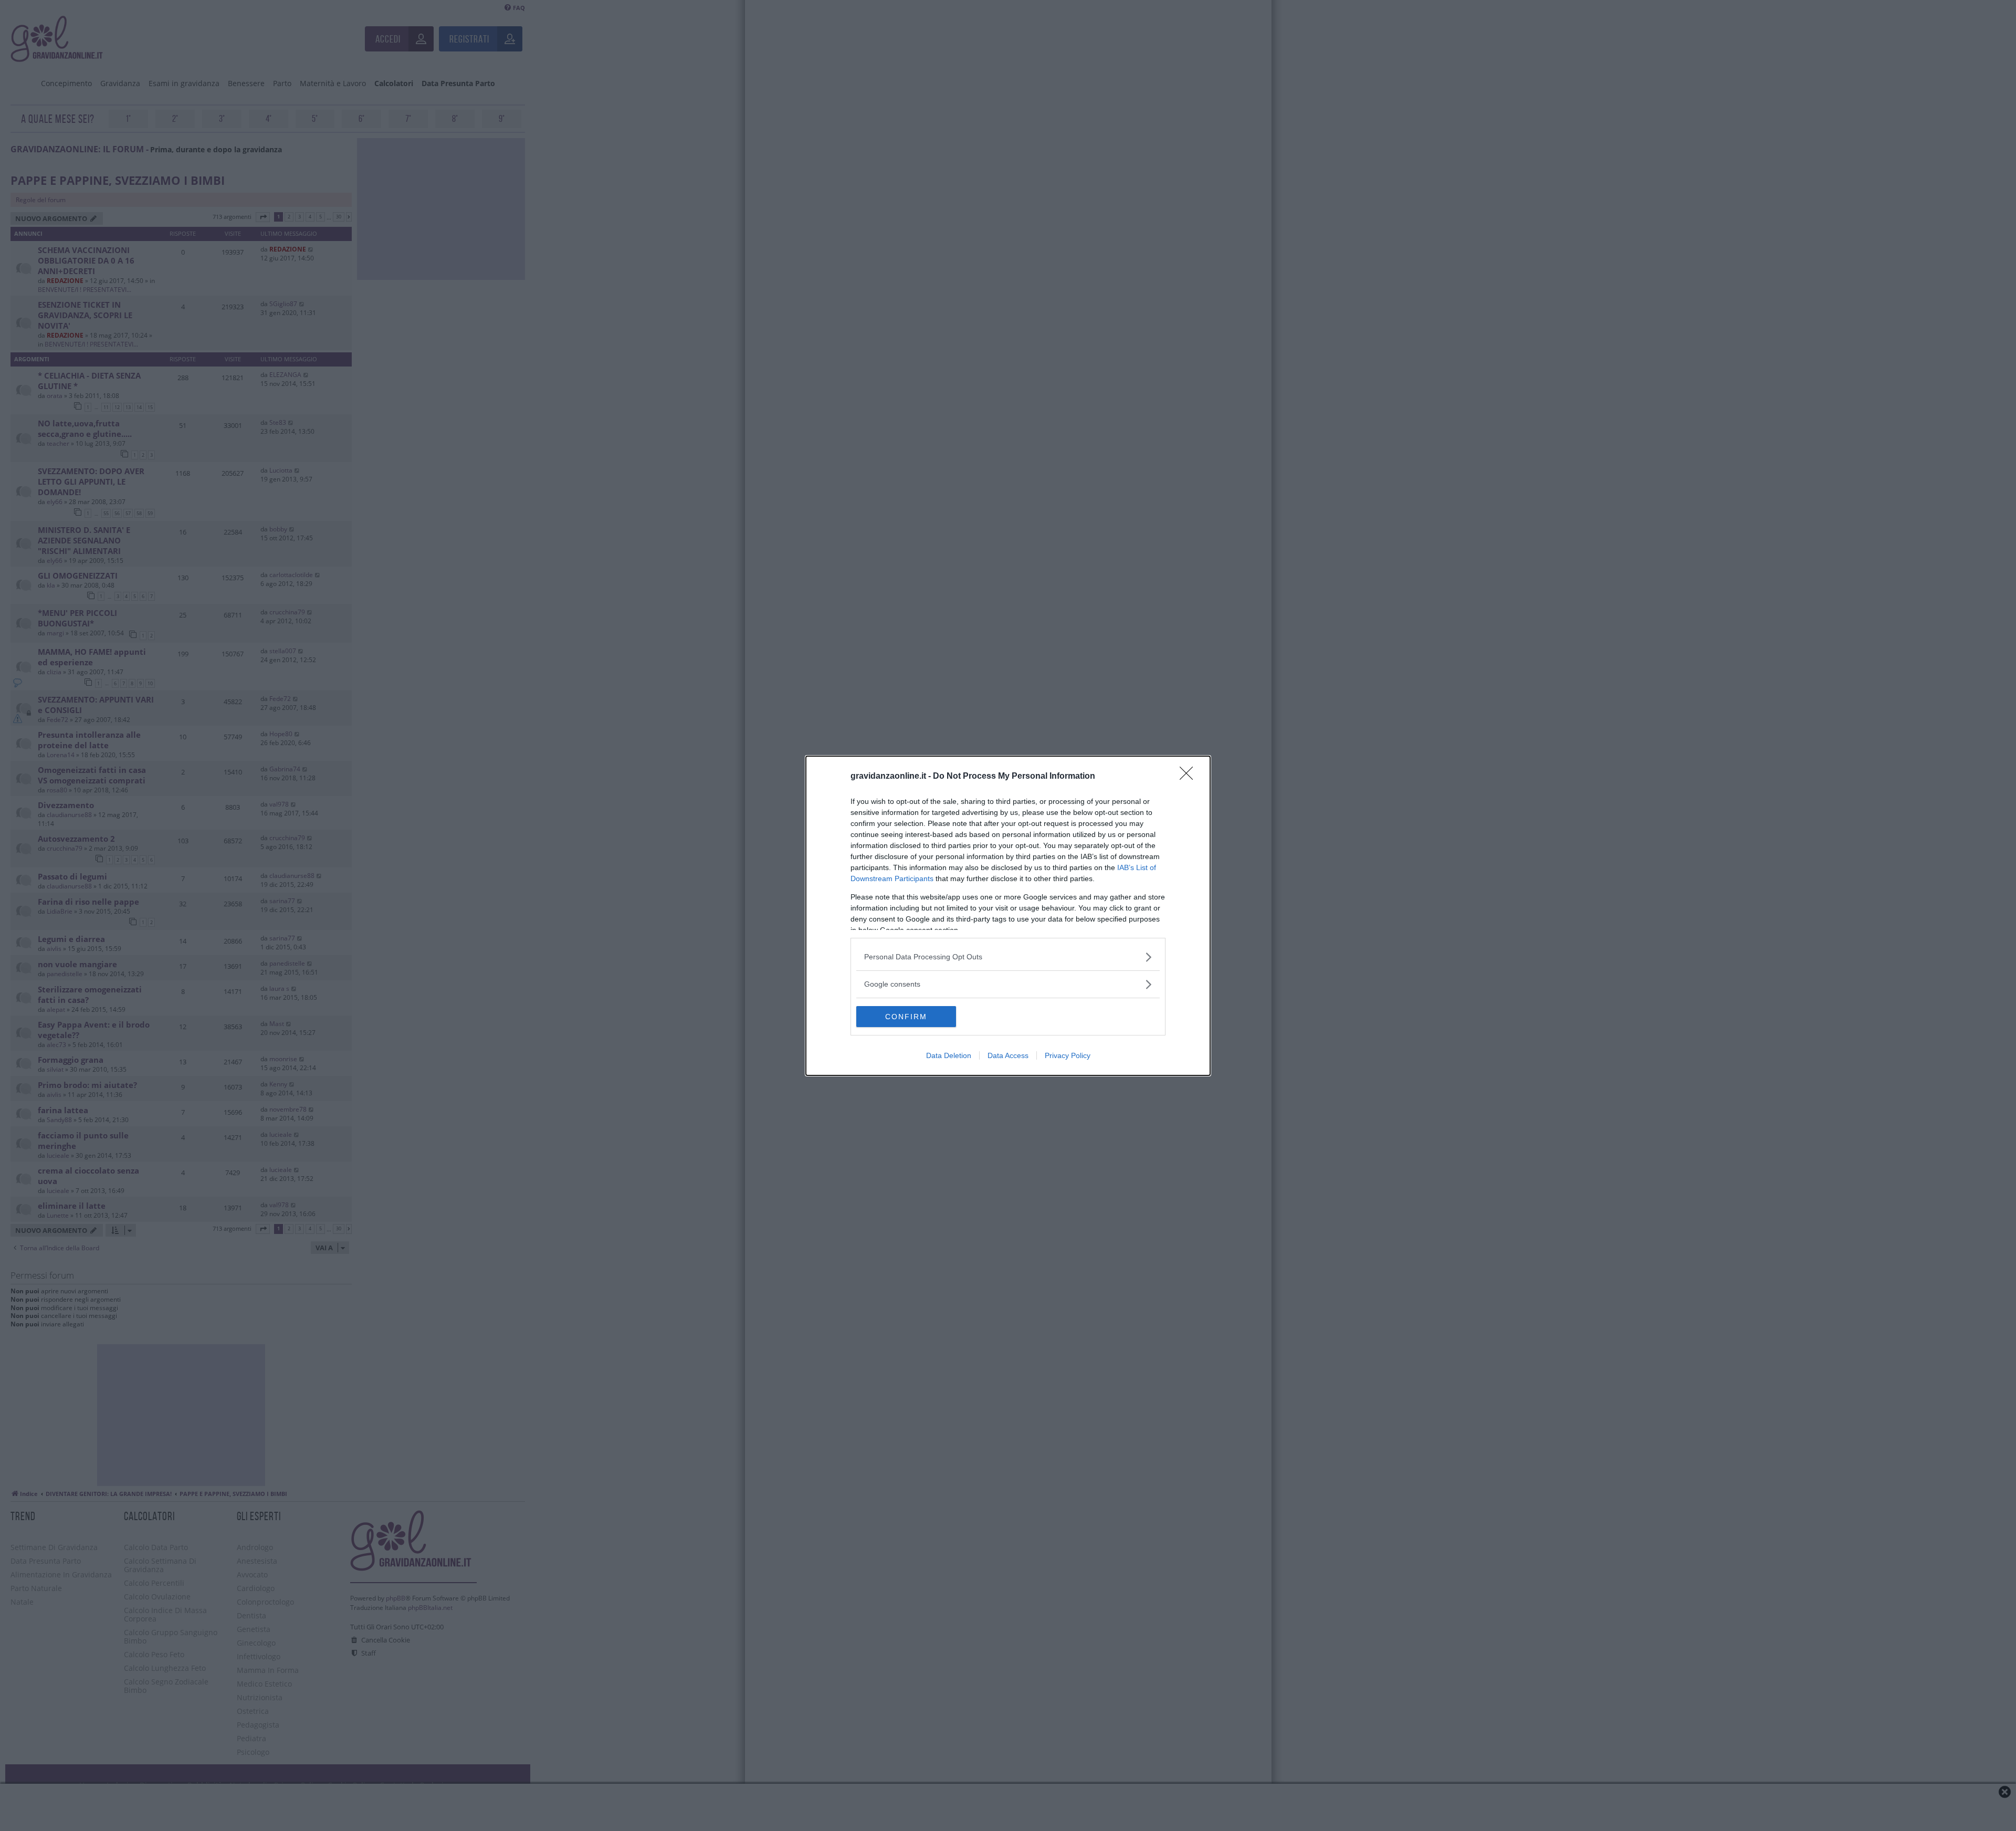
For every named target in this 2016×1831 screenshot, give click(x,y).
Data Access (1008, 1055)
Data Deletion (949, 1055)
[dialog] (1008, 916)
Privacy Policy (1068, 1055)
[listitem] (1008, 957)
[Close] (1190, 777)
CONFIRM (906, 1017)
